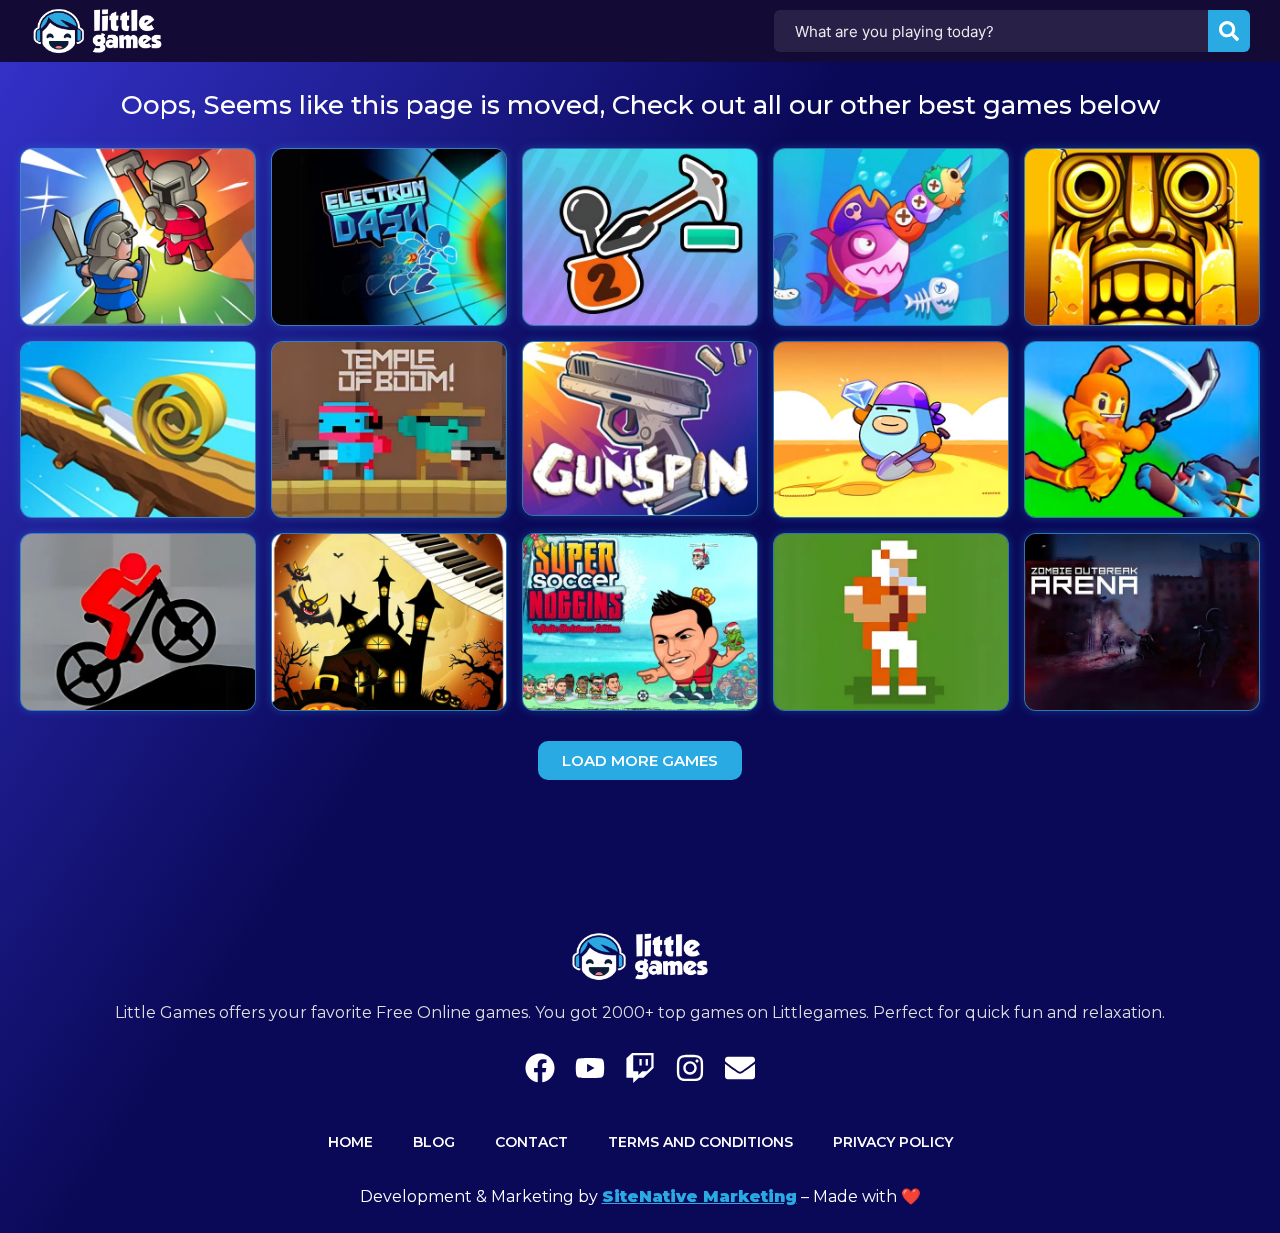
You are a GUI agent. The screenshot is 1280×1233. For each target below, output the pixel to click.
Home (350, 1142)
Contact (531, 1142)
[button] (640, 760)
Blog (434, 1142)
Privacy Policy (893, 1142)
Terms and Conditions (700, 1142)
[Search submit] (1229, 31)
